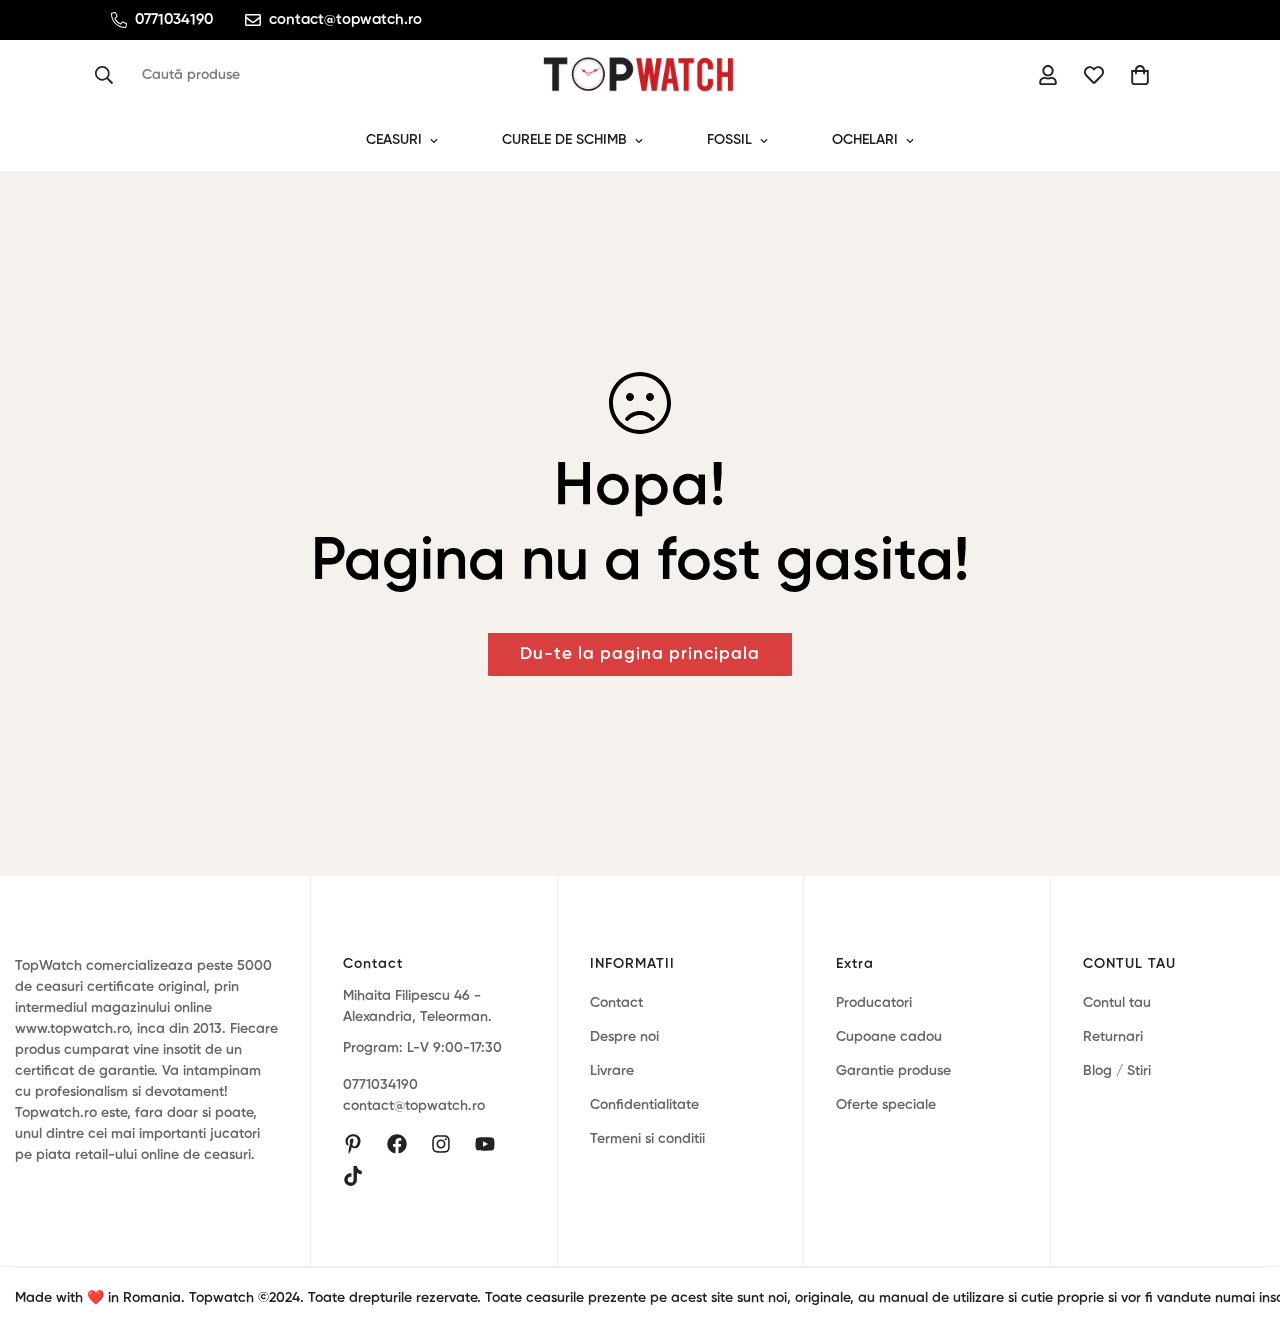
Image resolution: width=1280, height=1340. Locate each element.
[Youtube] (485, 1144)
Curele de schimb (564, 140)
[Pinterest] (353, 1144)
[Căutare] (110, 75)
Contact (616, 1003)
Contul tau (1117, 1003)
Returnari (1113, 1037)
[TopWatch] (640, 75)
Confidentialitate (644, 1105)
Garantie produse (893, 1071)
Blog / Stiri (1117, 1071)
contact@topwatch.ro (414, 1107)
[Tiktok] (353, 1176)
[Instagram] (441, 1144)
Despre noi (624, 1037)
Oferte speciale (886, 1105)
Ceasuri (394, 140)
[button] (1140, 75)
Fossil (729, 140)
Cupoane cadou (889, 1037)
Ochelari (865, 140)
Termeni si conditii (647, 1139)
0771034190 (380, 1086)
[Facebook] (397, 1144)
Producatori (874, 1003)
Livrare (612, 1071)
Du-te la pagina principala (640, 654)
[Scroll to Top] (1241, 1231)
